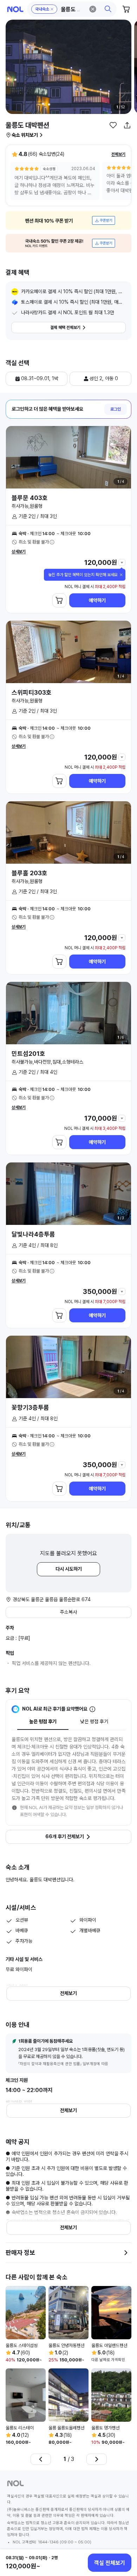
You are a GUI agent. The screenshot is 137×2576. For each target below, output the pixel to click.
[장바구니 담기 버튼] (59, 600)
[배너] (68, 220)
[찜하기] (113, 125)
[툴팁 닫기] (121, 575)
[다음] (97, 2459)
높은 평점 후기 (43, 1721)
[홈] (15, 9)
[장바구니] (126, 9)
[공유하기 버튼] (127, 125)
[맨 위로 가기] (124, 2539)
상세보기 (19, 552)
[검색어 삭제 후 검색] (93, 9)
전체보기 (118, 154)
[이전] (41, 2459)
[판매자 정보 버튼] (126, 2253)
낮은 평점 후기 (94, 1721)
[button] (72, 9)
